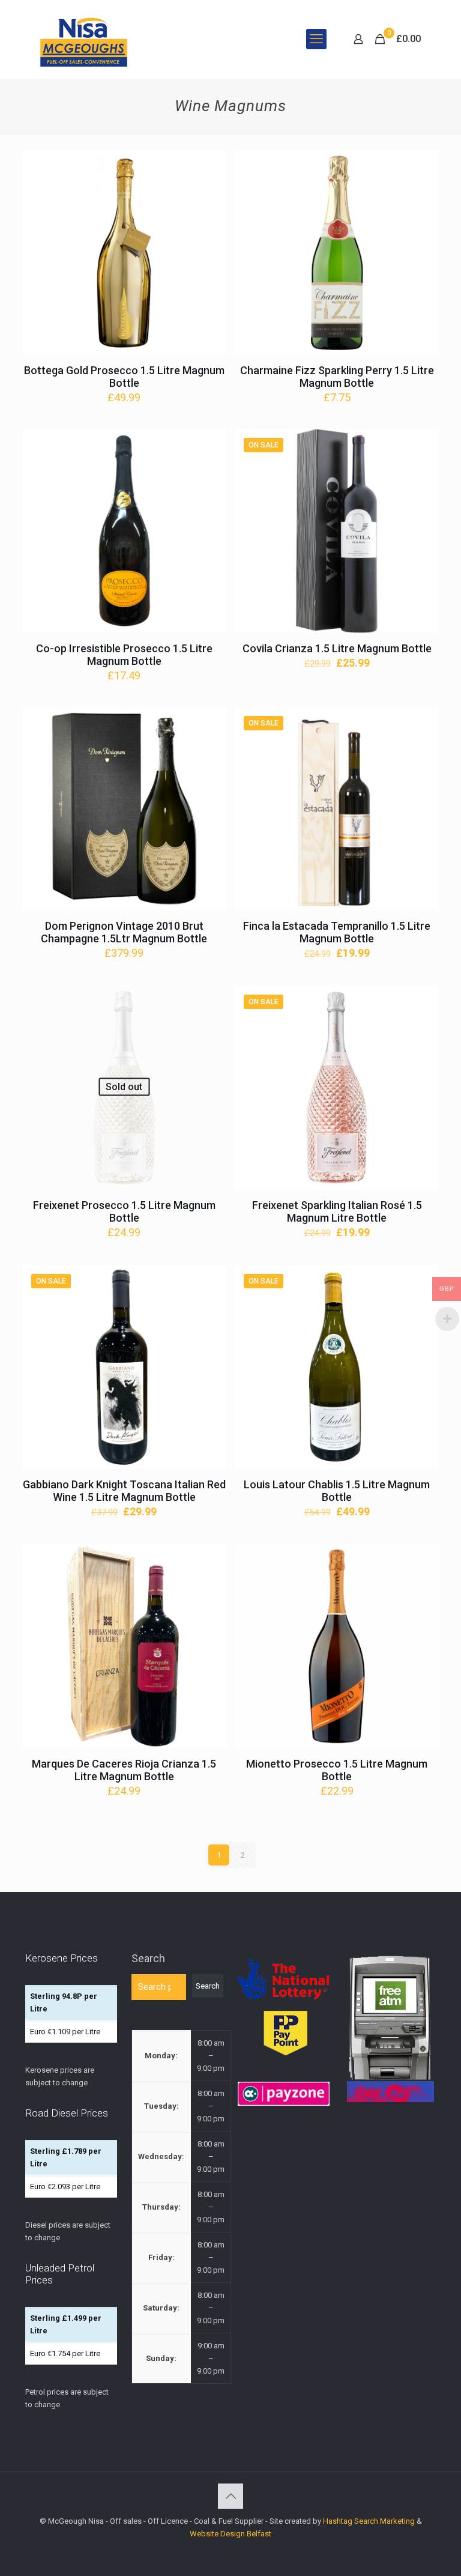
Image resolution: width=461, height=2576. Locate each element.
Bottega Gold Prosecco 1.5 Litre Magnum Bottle (124, 377)
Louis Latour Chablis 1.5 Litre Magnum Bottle (337, 1491)
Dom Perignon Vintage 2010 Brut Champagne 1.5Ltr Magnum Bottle (124, 932)
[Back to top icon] (230, 2496)
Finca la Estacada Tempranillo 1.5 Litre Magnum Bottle (337, 932)
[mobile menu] (316, 39)
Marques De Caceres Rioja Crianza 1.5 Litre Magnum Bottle (124, 1770)
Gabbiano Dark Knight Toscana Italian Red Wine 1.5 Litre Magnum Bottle (124, 1491)
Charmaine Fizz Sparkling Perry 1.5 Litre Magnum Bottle (337, 377)
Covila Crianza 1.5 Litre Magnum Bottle (337, 648)
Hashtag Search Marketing (369, 2521)
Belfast (259, 2534)
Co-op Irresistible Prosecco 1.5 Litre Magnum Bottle (124, 655)
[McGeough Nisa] (83, 39)
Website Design (217, 2534)
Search (148, 1958)
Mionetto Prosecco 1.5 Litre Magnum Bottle (337, 1770)
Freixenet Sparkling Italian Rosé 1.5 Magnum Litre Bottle (337, 1211)
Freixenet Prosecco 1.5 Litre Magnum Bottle (124, 1211)
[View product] (209, 193)
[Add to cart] (209, 168)
